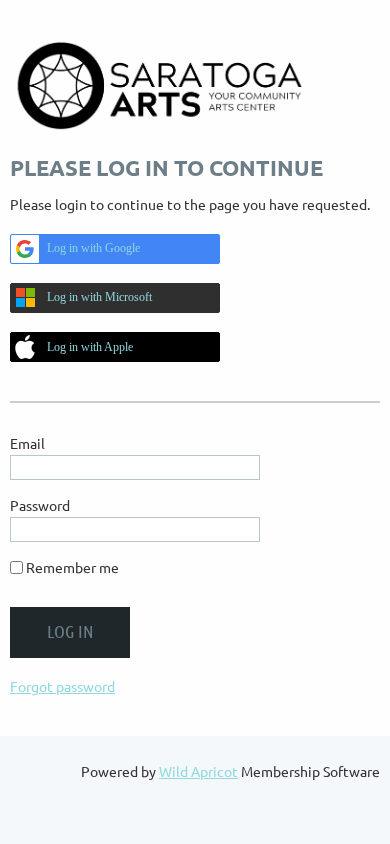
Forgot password (62, 686)
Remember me (72, 567)
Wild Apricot (198, 771)
